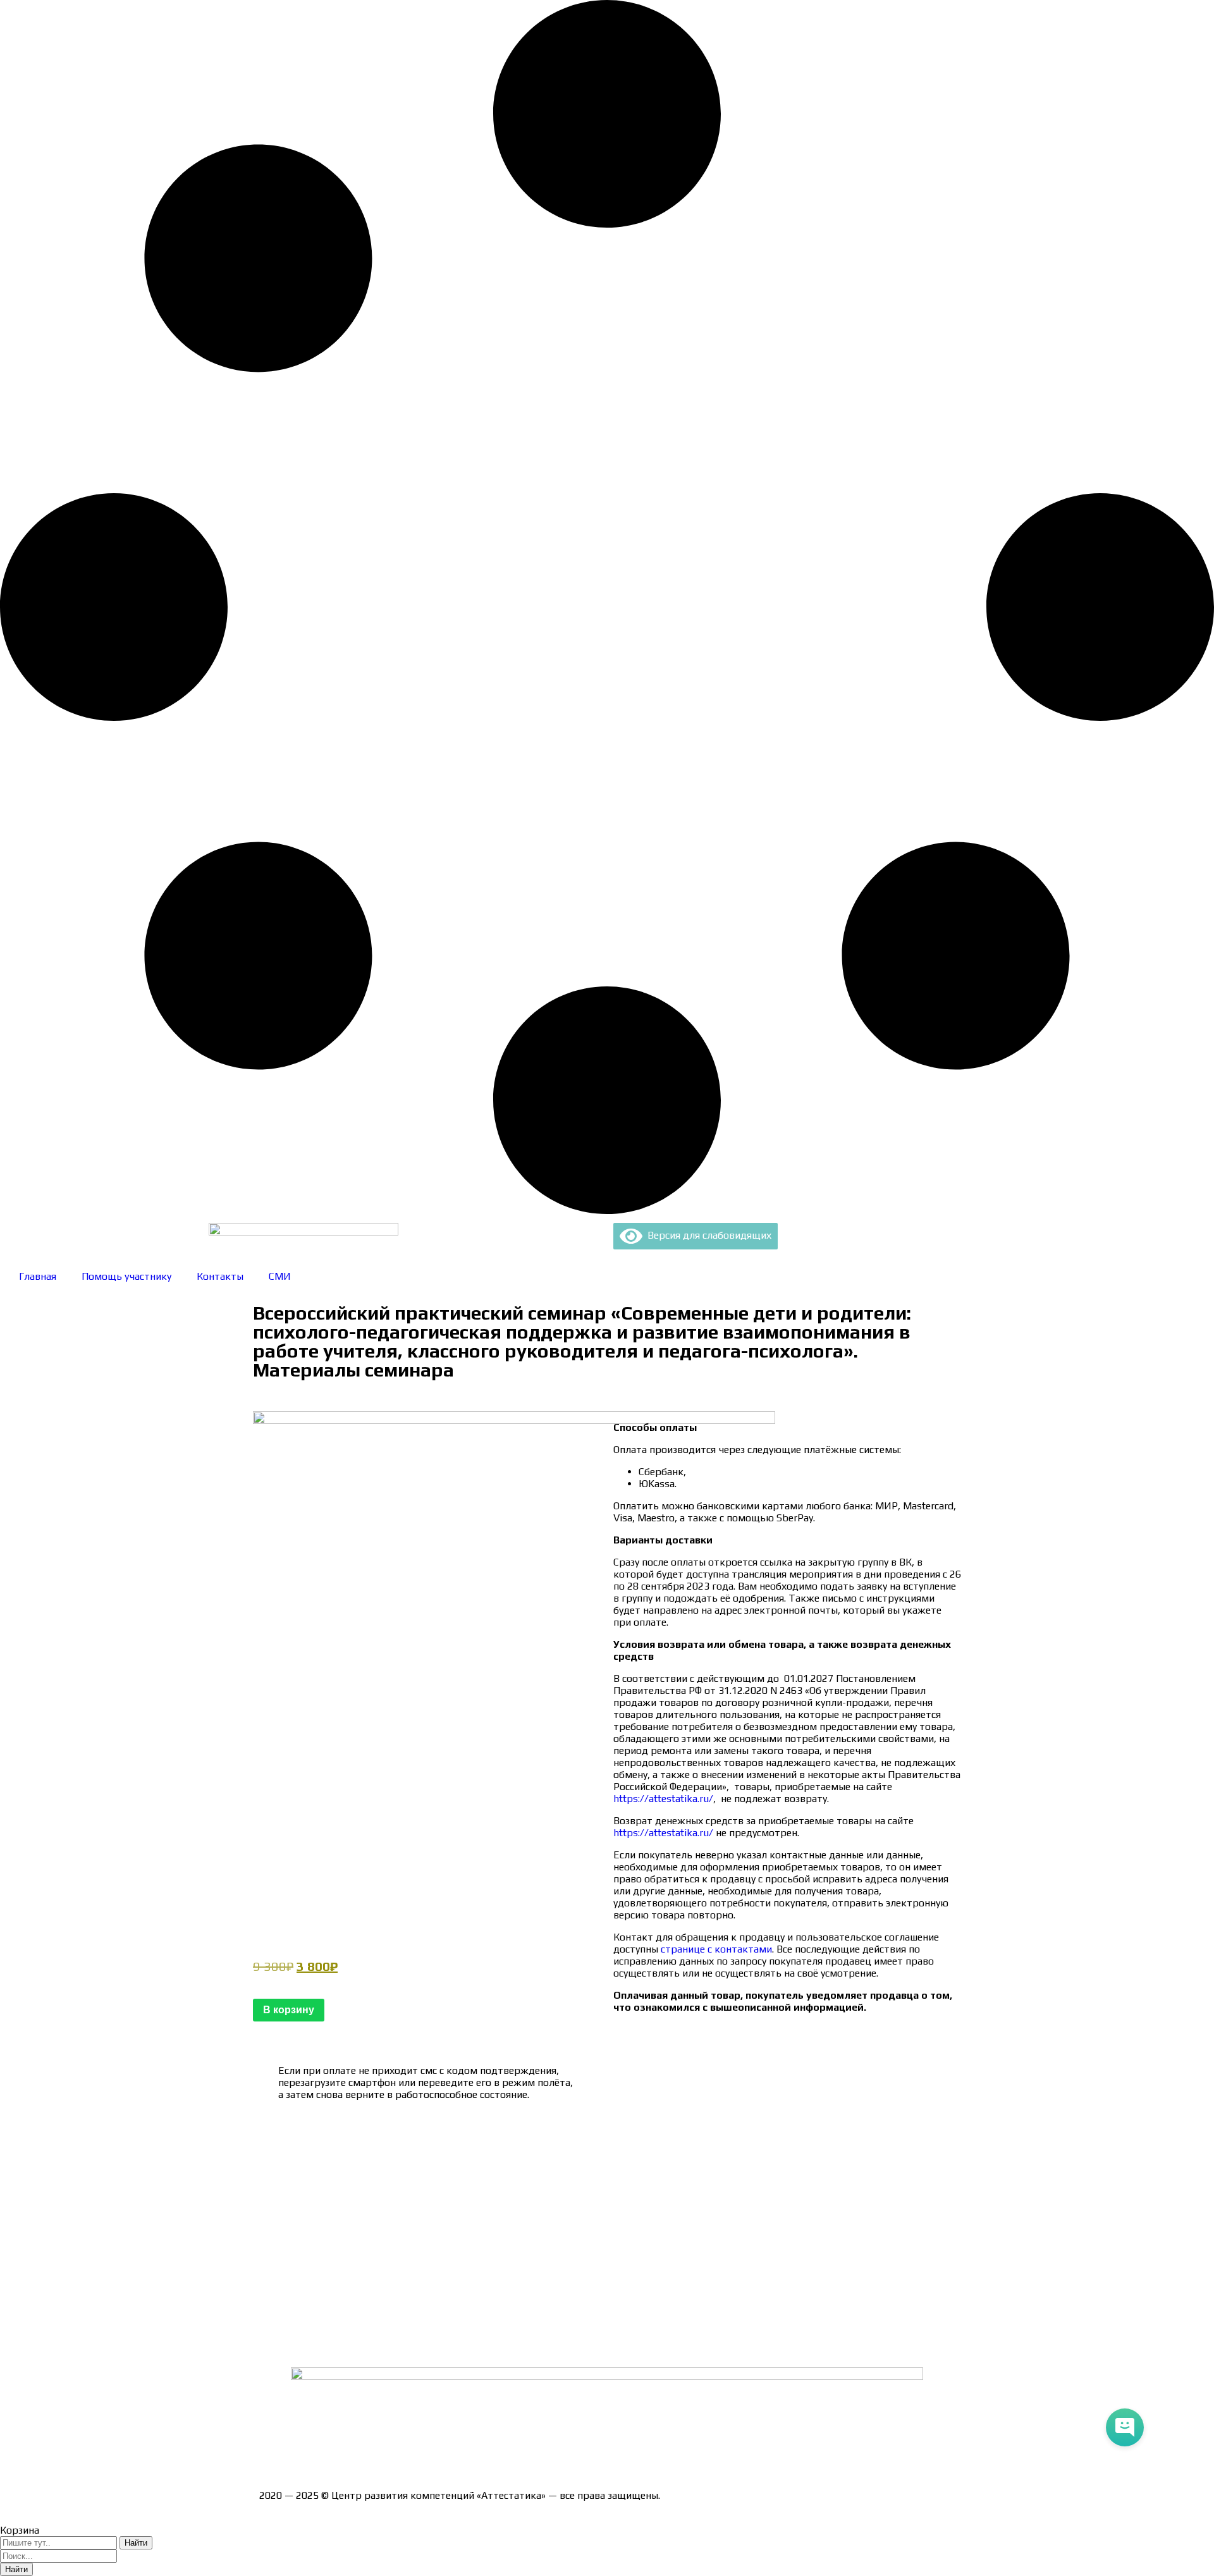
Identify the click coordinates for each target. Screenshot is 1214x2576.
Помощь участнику (126, 1276)
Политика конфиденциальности (335, 2234)
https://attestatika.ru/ (663, 1799)
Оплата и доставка (303, 2190)
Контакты (220, 1276)
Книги (273, 2345)
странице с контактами (716, 1949)
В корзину (289, 2010)
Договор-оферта (299, 2212)
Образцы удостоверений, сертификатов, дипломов (380, 2168)
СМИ (280, 1276)
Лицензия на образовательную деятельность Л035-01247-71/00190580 (427, 2450)
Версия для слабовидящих (707, 1235)
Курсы (273, 2301)
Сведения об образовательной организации (362, 2146)
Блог (270, 2323)
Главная (38, 1276)
